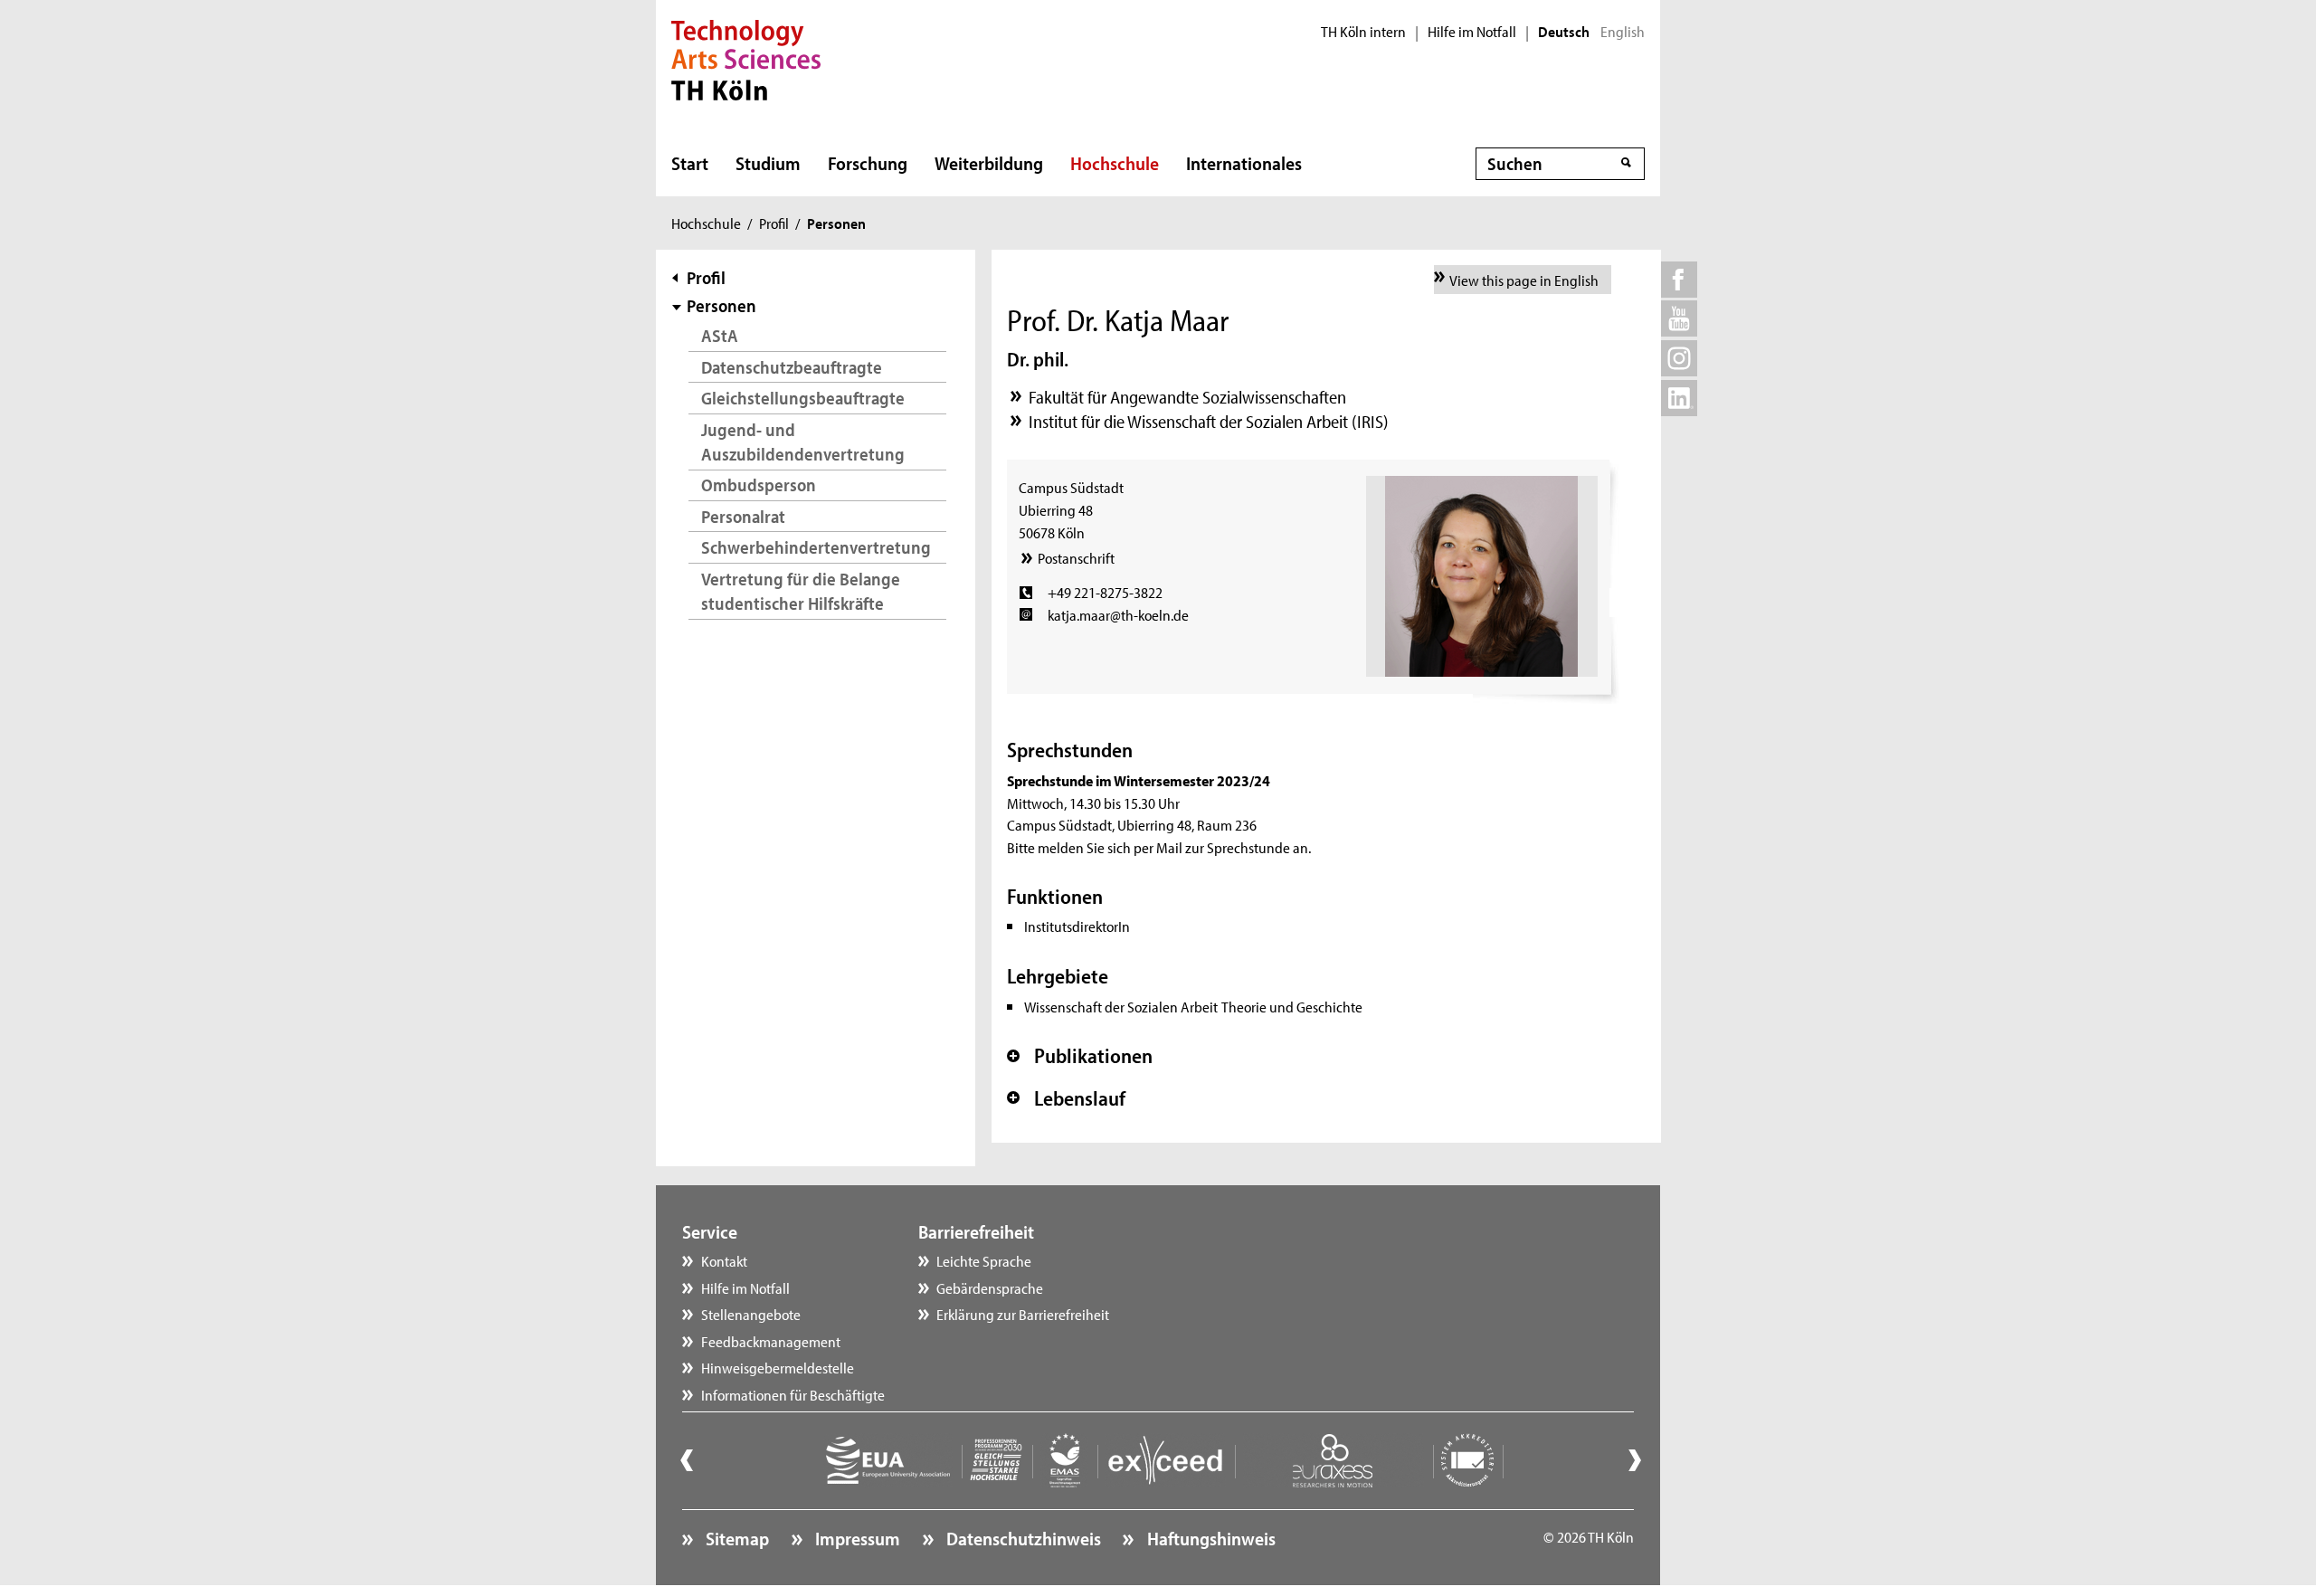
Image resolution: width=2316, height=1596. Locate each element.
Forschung (868, 163)
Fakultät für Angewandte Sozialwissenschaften (1187, 397)
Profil (774, 223)
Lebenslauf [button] (1066, 1098)
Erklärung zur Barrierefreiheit (1023, 1314)
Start (690, 163)
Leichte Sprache (984, 1260)
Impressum (856, 1538)
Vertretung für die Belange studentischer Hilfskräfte (801, 591)
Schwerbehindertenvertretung (816, 547)
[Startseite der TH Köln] (746, 58)
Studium (768, 163)
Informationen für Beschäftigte (793, 1394)
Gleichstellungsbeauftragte (803, 398)
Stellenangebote (751, 1314)
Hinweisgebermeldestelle (778, 1367)
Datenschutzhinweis (1022, 1538)
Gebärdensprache (990, 1287)
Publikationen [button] (1080, 1056)
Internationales (1244, 163)
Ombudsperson (759, 484)
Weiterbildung (989, 163)
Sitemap (736, 1538)
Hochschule (1115, 163)
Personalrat (743, 516)
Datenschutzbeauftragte (792, 367)
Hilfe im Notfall (1472, 32)
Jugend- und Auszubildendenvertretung (803, 442)
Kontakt (724, 1260)
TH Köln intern (1363, 32)
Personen (721, 305)
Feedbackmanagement (771, 1341)
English (1623, 32)
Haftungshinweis (1209, 1538)
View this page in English (1524, 280)
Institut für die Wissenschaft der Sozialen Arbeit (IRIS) (1209, 421)
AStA (720, 335)
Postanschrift (1076, 557)
